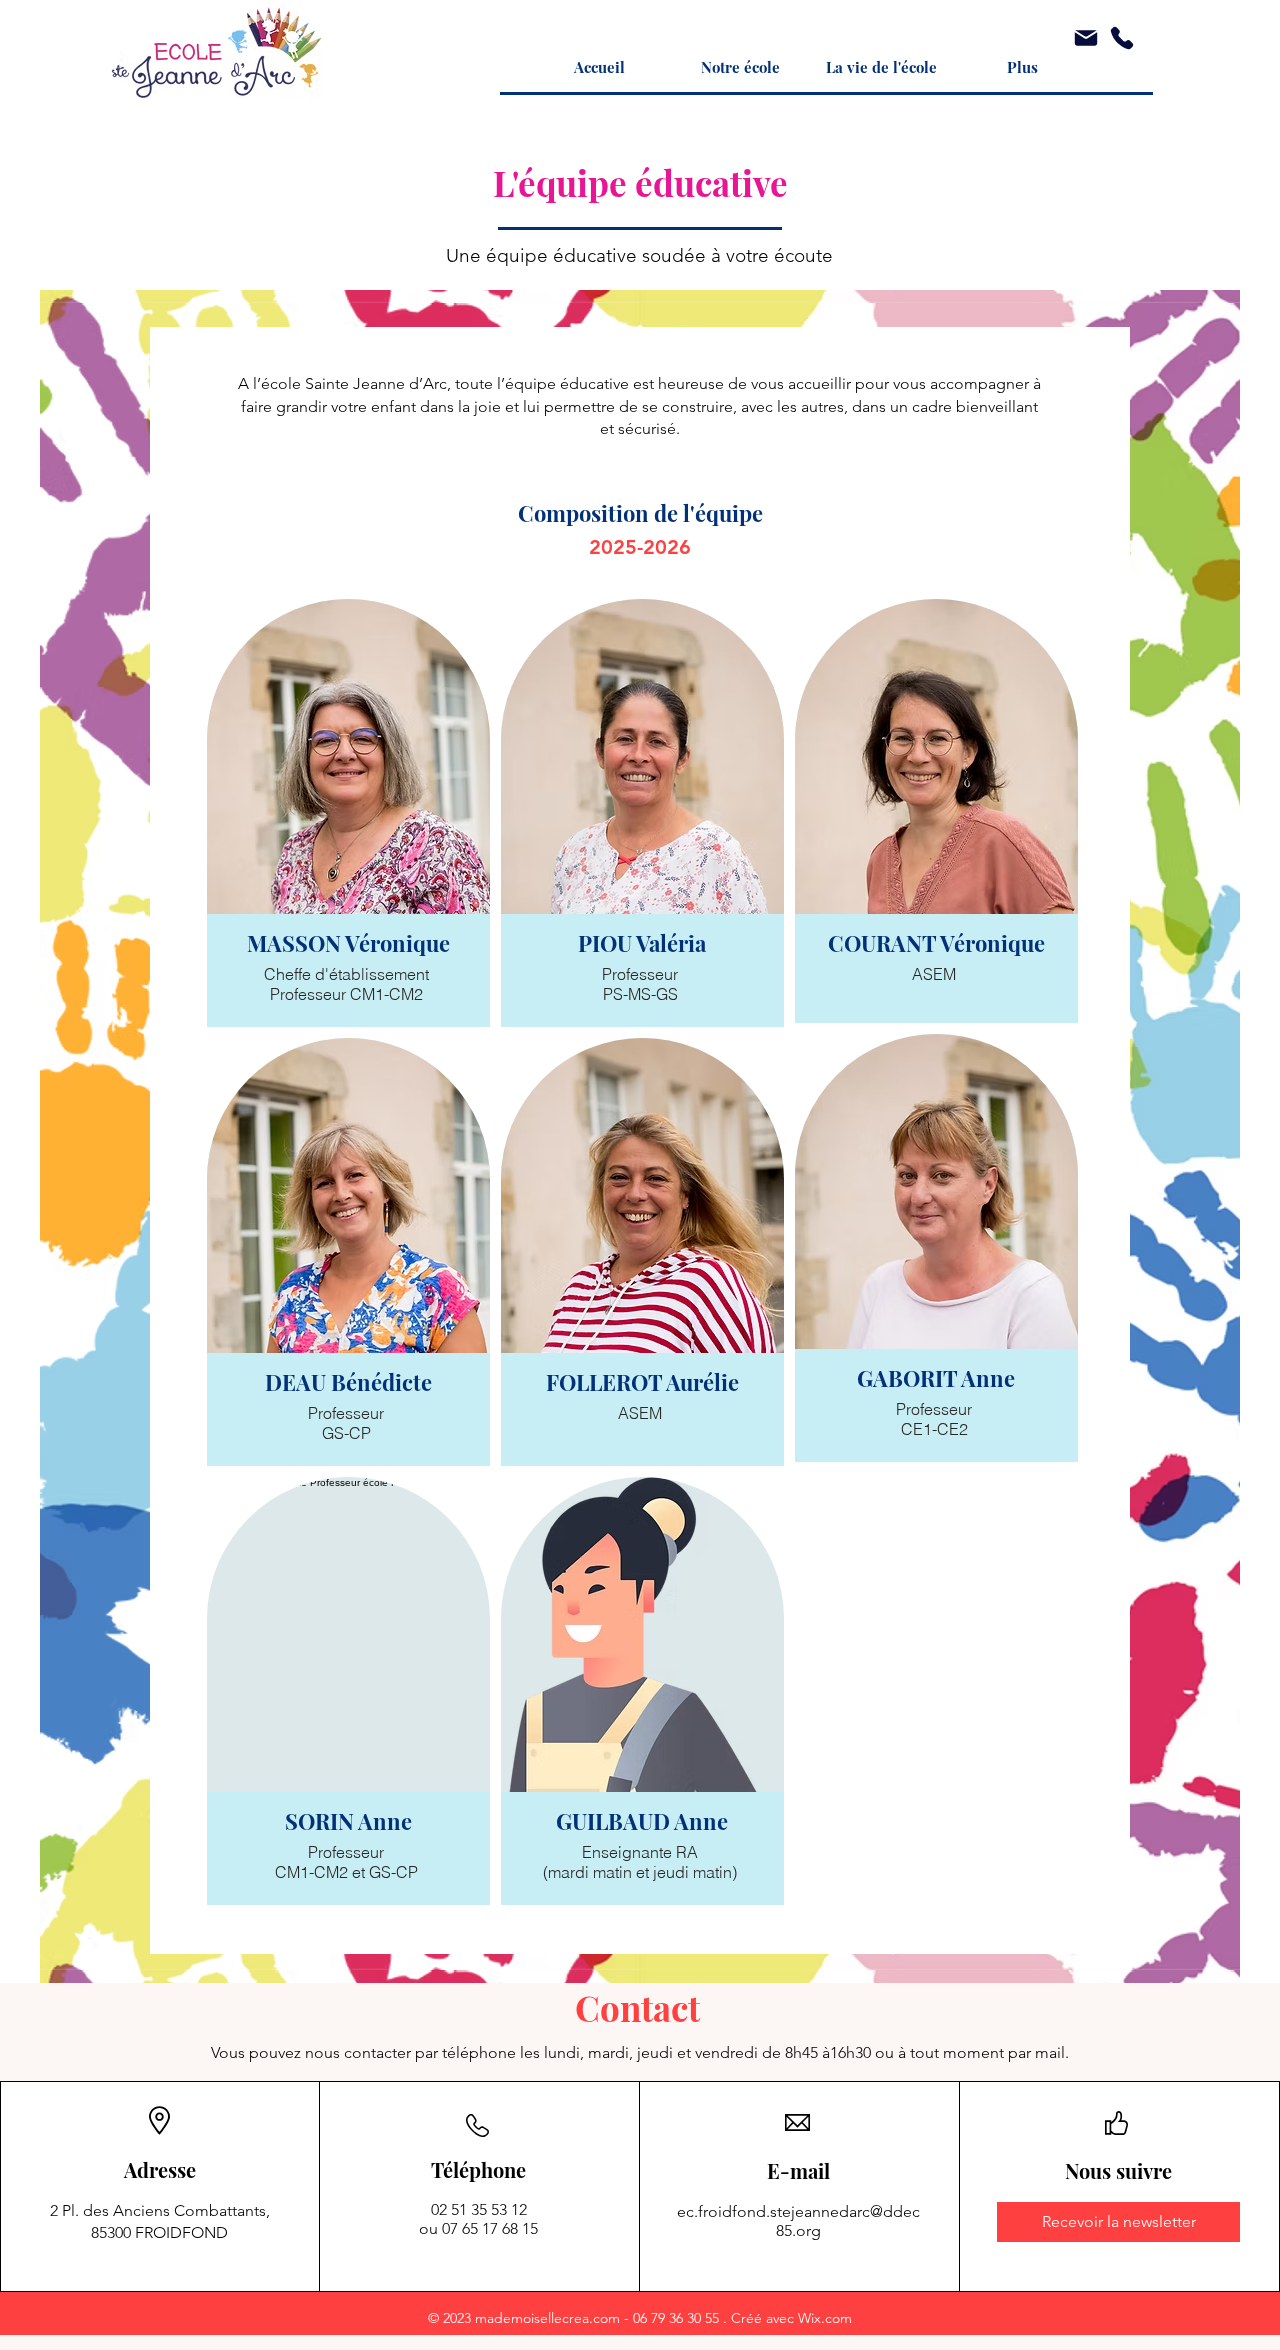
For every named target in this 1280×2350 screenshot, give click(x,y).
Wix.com (825, 2318)
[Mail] (1086, 38)
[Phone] (1122, 38)
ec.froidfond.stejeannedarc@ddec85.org (798, 2221)
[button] (740, 67)
